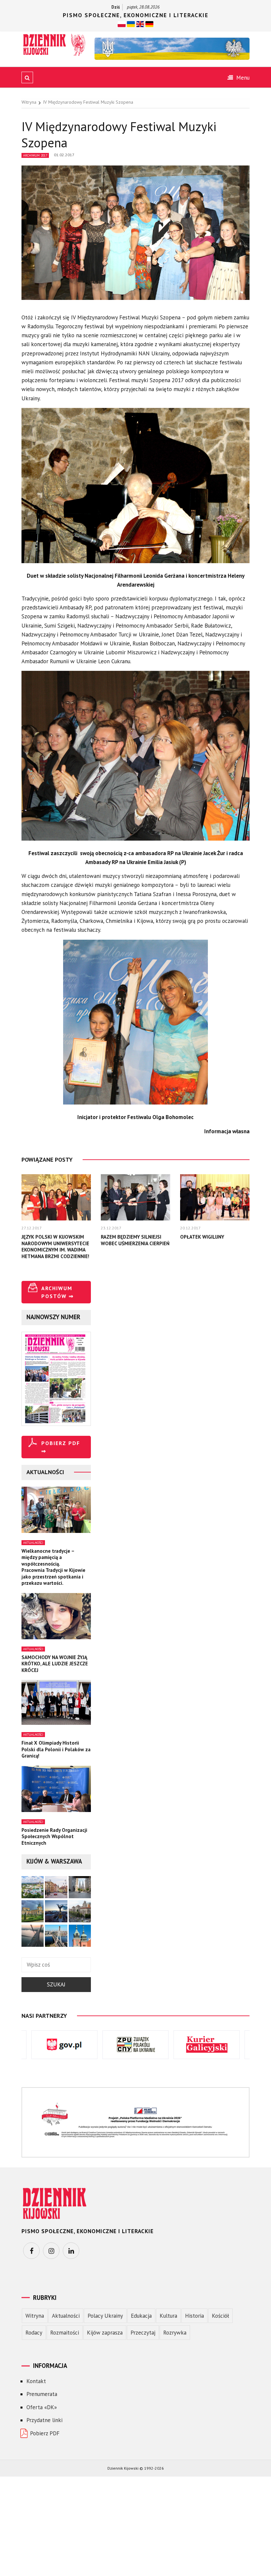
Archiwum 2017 (35, 155)
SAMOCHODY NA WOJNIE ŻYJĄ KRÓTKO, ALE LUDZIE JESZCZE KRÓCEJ (55, 1664)
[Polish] (122, 23)
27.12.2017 (32, 1228)
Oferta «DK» (42, 2407)
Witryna (35, 2316)
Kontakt (36, 2381)
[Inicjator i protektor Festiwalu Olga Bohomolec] (135, 1026)
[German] (149, 23)
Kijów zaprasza (105, 2333)
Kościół (220, 2316)
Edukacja (141, 2316)
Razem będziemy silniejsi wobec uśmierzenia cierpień (135, 1240)
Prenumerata (42, 2394)
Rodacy (34, 2333)
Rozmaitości (65, 2333)
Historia (194, 2316)
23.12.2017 (111, 1228)
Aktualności (33, 1543)
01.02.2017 (64, 155)
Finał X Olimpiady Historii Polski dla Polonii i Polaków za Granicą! (56, 1749)
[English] (140, 23)
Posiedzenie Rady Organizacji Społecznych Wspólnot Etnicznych (54, 1836)
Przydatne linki (44, 2420)
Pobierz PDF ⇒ (61, 1447)
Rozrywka (175, 2333)
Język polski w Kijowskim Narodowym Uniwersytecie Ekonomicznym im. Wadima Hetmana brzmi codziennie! (55, 1247)
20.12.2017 (190, 1228)
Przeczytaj (143, 2333)
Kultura (168, 2316)
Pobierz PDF (45, 2433)
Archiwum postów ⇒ (58, 1292)
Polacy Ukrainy (105, 2316)
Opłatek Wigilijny (202, 1237)
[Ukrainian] (131, 23)
